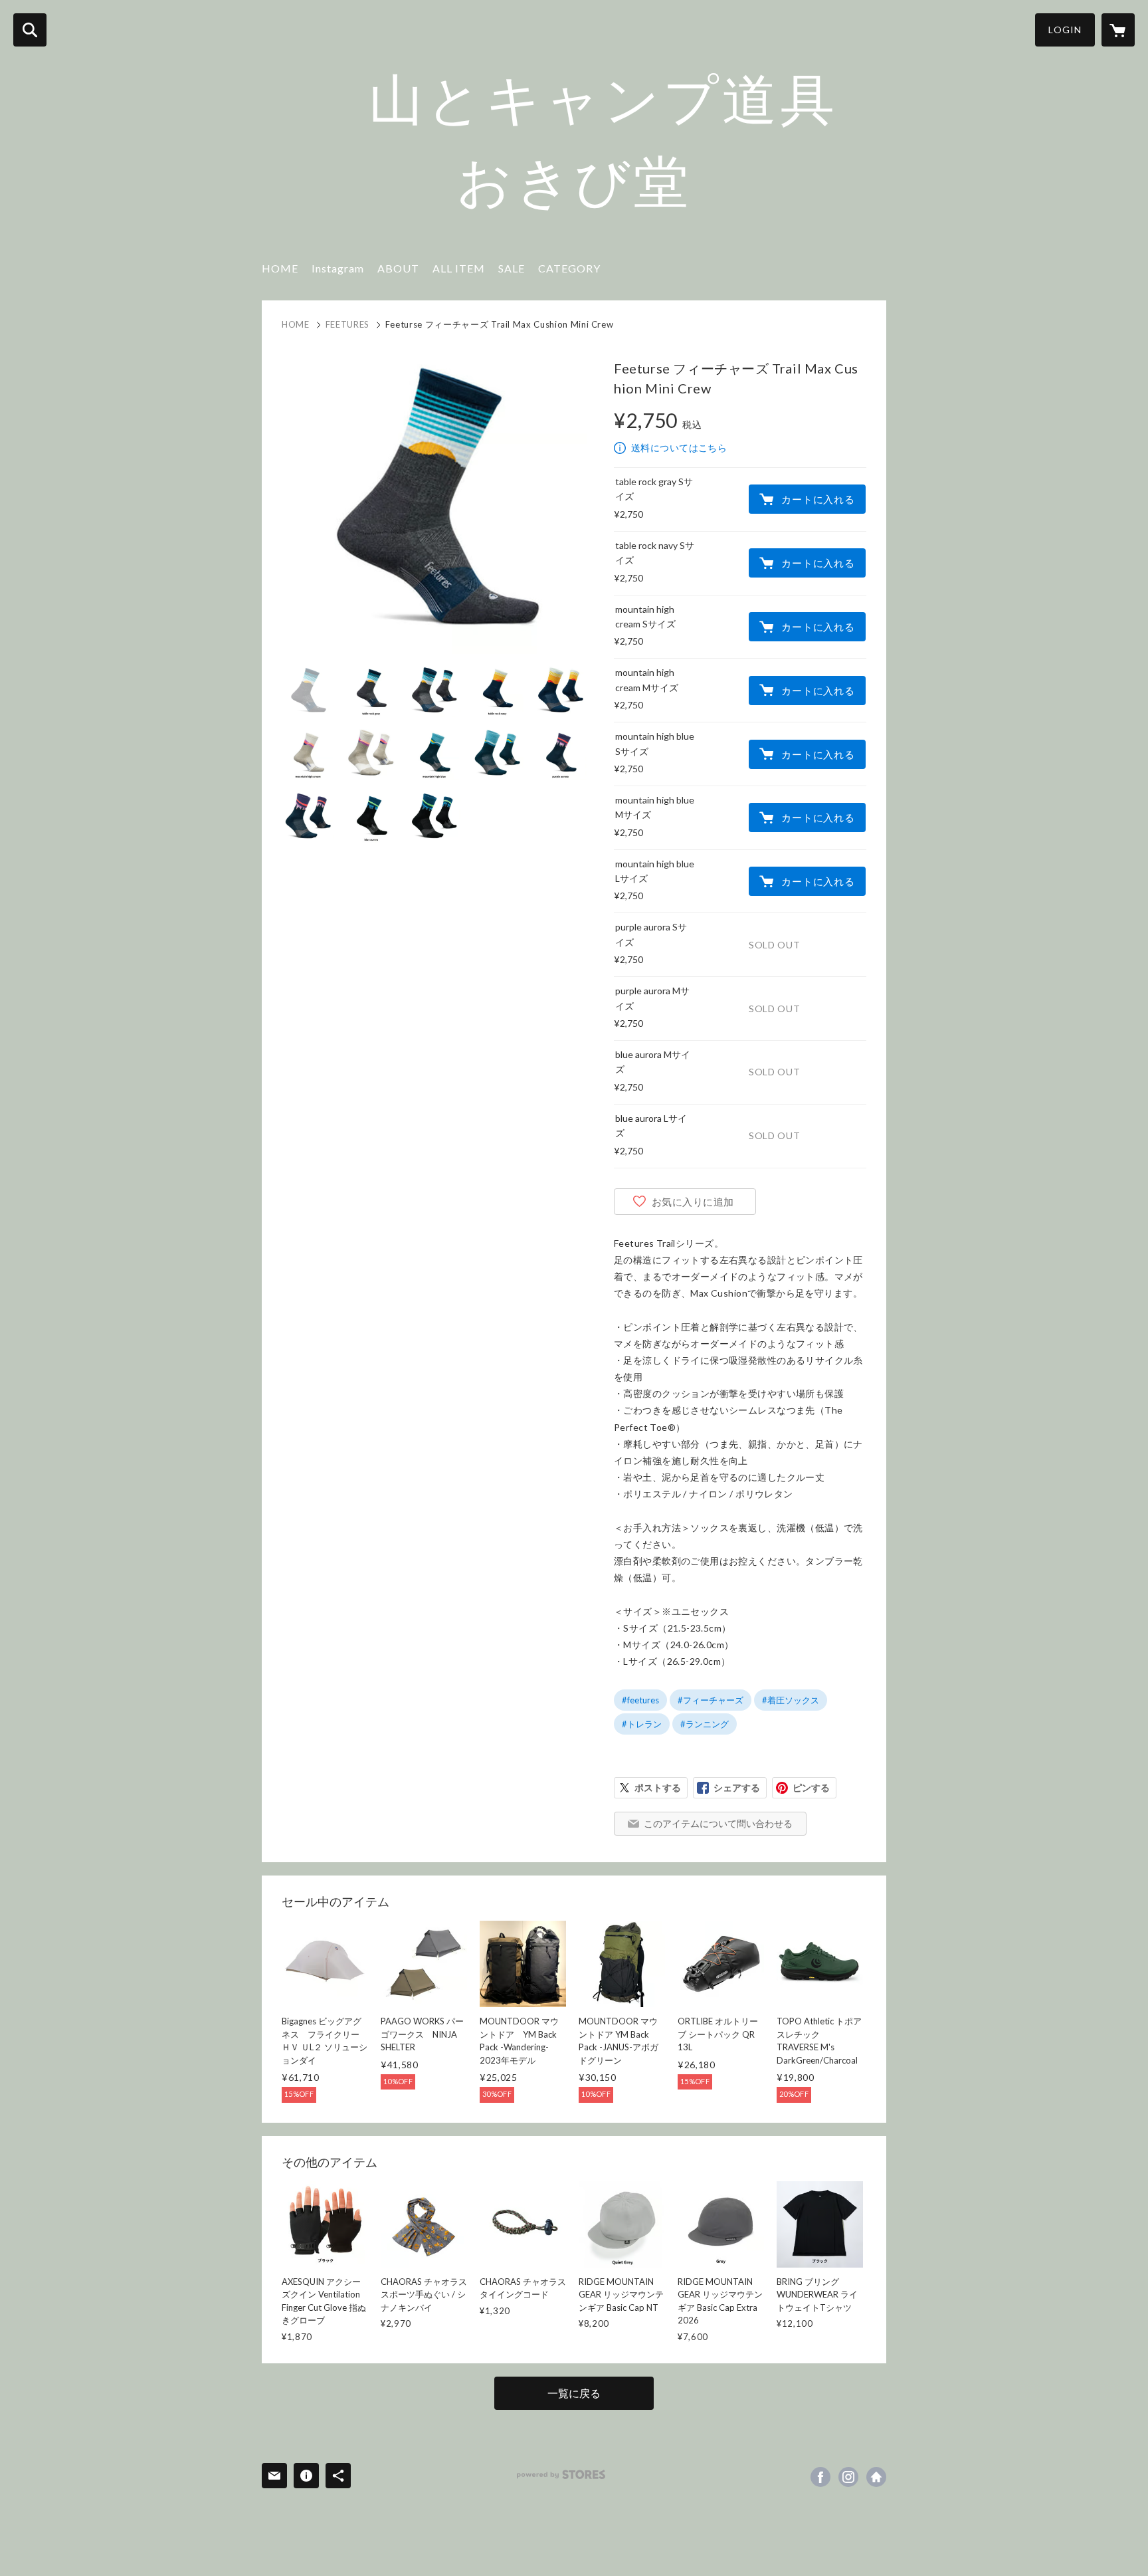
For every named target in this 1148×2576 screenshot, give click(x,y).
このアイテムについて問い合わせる (718, 1823)
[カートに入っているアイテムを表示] (1118, 30)
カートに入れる (818, 499)
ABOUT (398, 268)
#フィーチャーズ (711, 1700)
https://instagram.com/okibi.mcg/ (848, 2477)
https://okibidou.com (876, 2477)
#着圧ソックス (791, 1700)
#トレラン (642, 1724)
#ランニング (705, 1724)
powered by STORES (561, 2475)
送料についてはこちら (679, 448)
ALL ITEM (459, 268)
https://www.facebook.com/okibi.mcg (820, 2477)
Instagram (338, 268)
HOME (280, 268)
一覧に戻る (574, 2393)
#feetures (640, 1700)
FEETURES (347, 324)
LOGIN (1065, 30)
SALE (512, 268)
